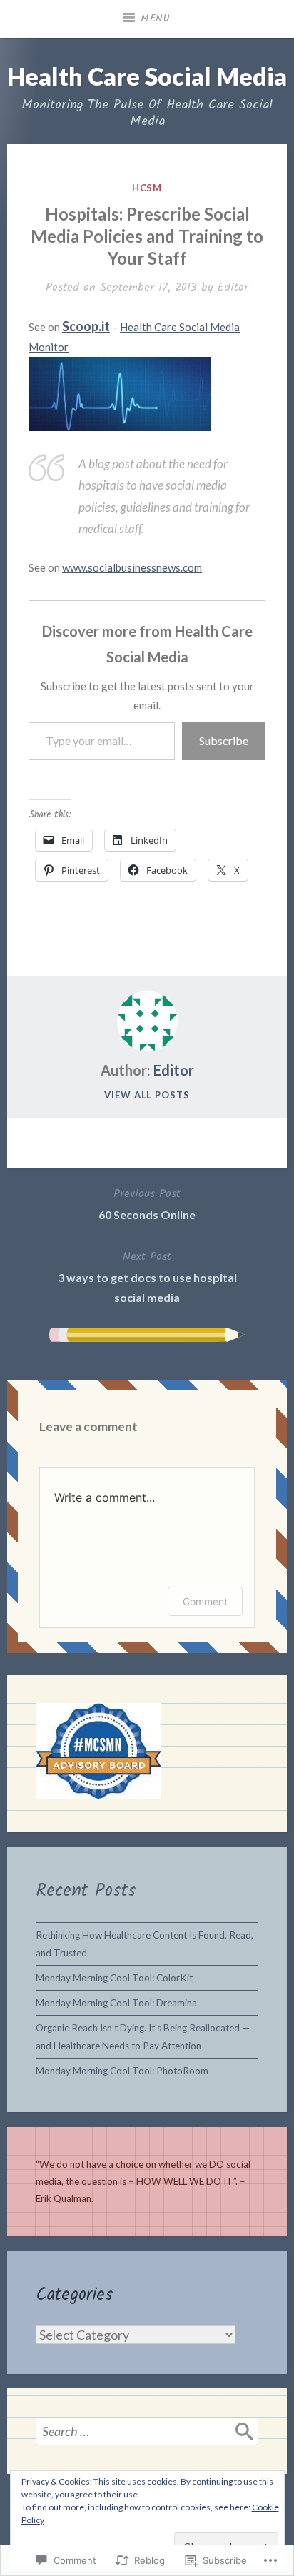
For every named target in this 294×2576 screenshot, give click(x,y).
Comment (205, 1601)
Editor (233, 287)
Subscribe (224, 741)
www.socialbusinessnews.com (132, 567)
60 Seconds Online (147, 1203)
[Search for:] (147, 2431)
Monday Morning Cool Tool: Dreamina (116, 2003)
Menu (156, 19)
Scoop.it (86, 326)
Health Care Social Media (147, 76)
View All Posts (147, 1095)
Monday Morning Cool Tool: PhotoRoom (122, 2071)
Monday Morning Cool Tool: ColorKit (114, 1978)
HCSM (147, 188)
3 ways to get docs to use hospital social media (147, 1276)
